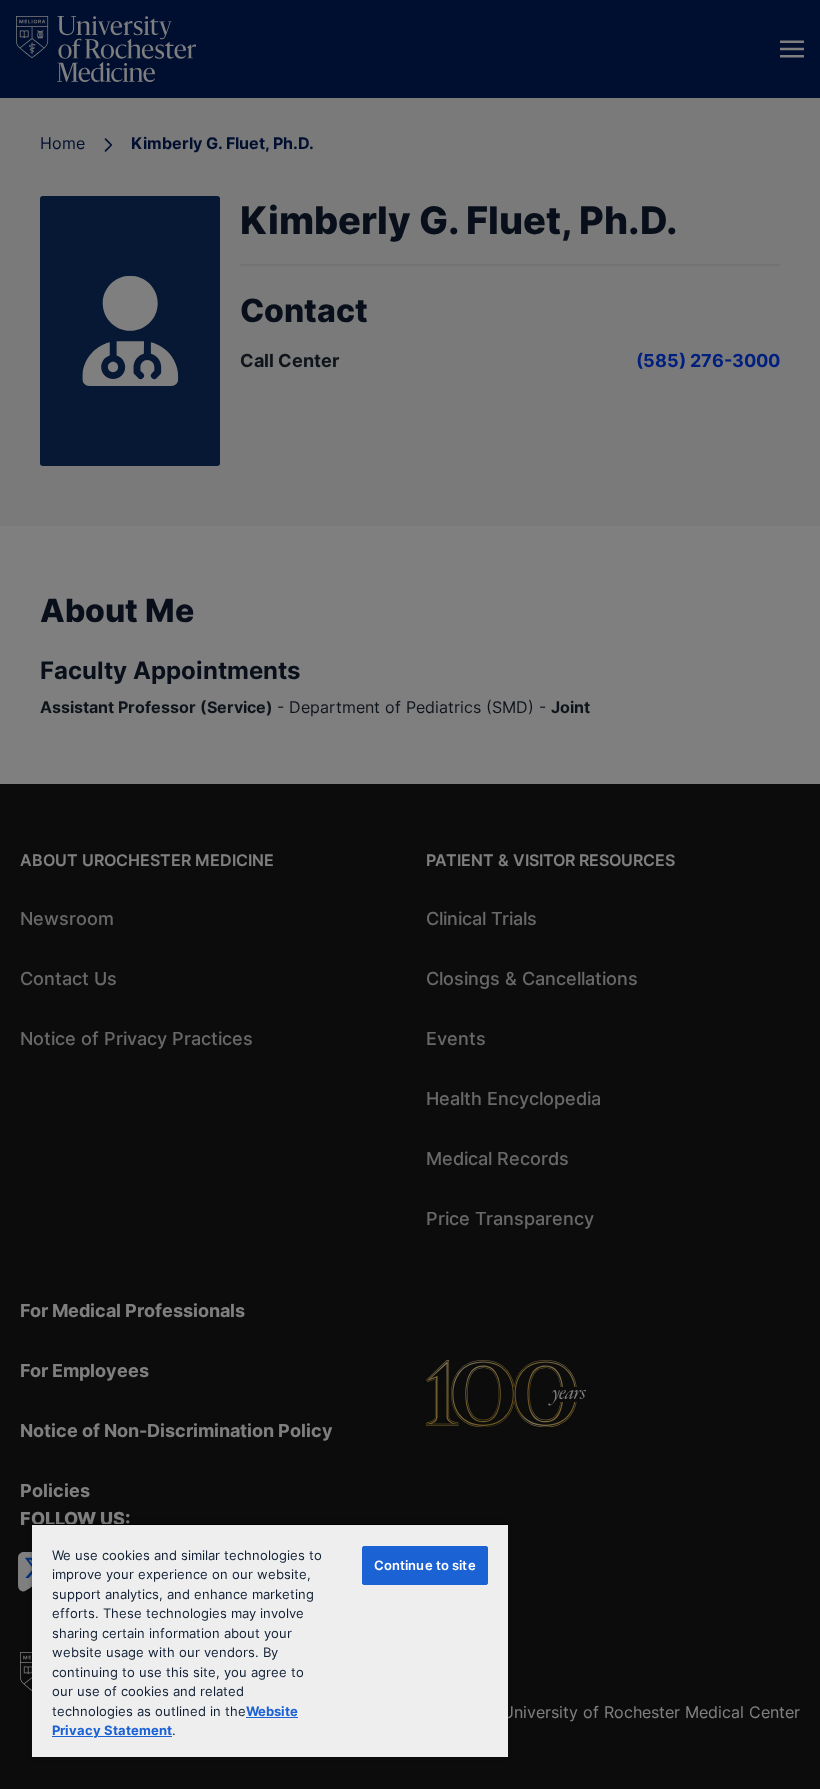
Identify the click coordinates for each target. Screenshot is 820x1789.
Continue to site (425, 1565)
